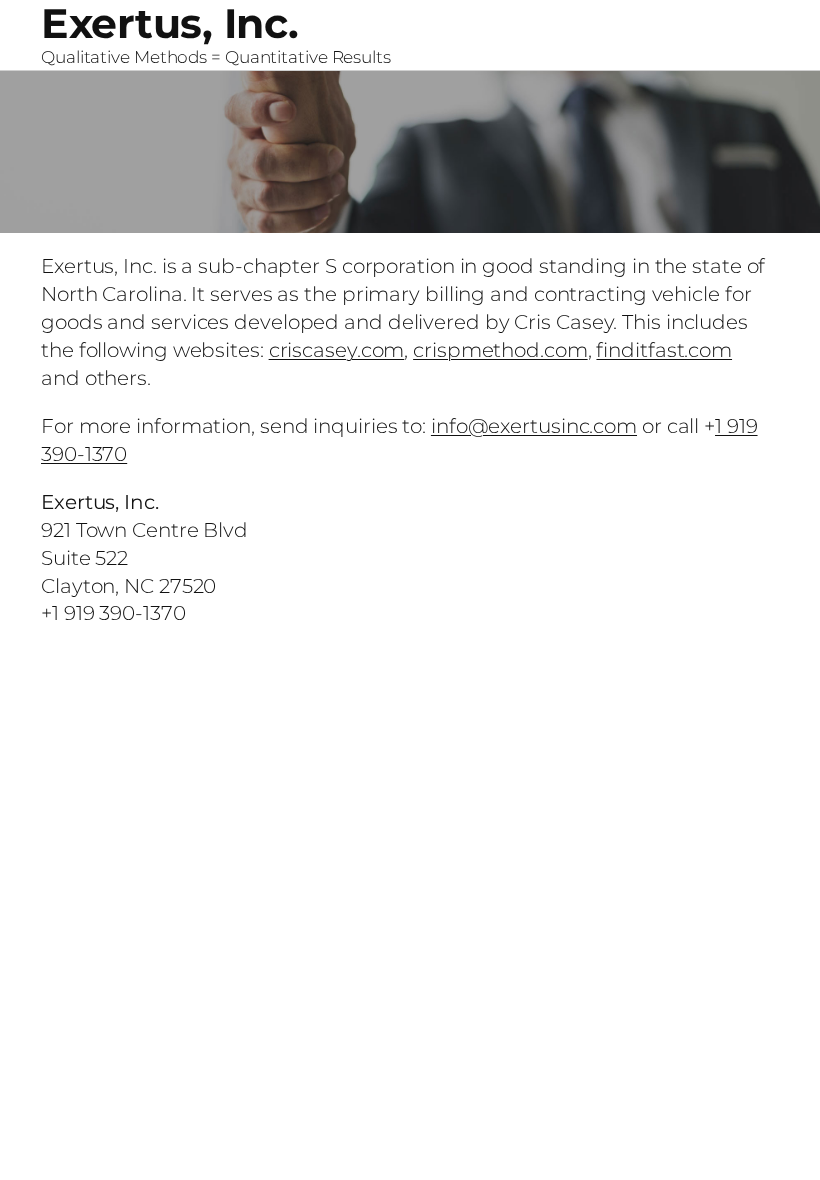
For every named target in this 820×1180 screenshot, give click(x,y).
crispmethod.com (500, 350)
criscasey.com (337, 350)
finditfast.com (664, 350)
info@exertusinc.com (534, 426)
